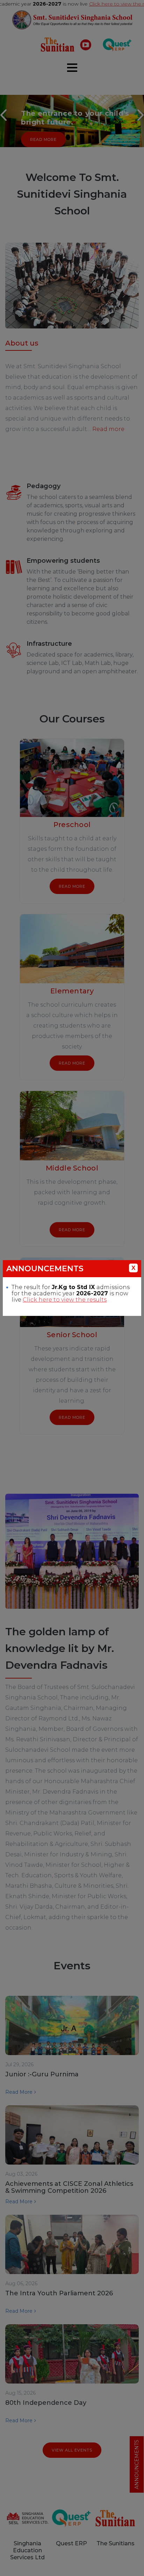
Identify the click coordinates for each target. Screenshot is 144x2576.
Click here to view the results (65, 1300)
